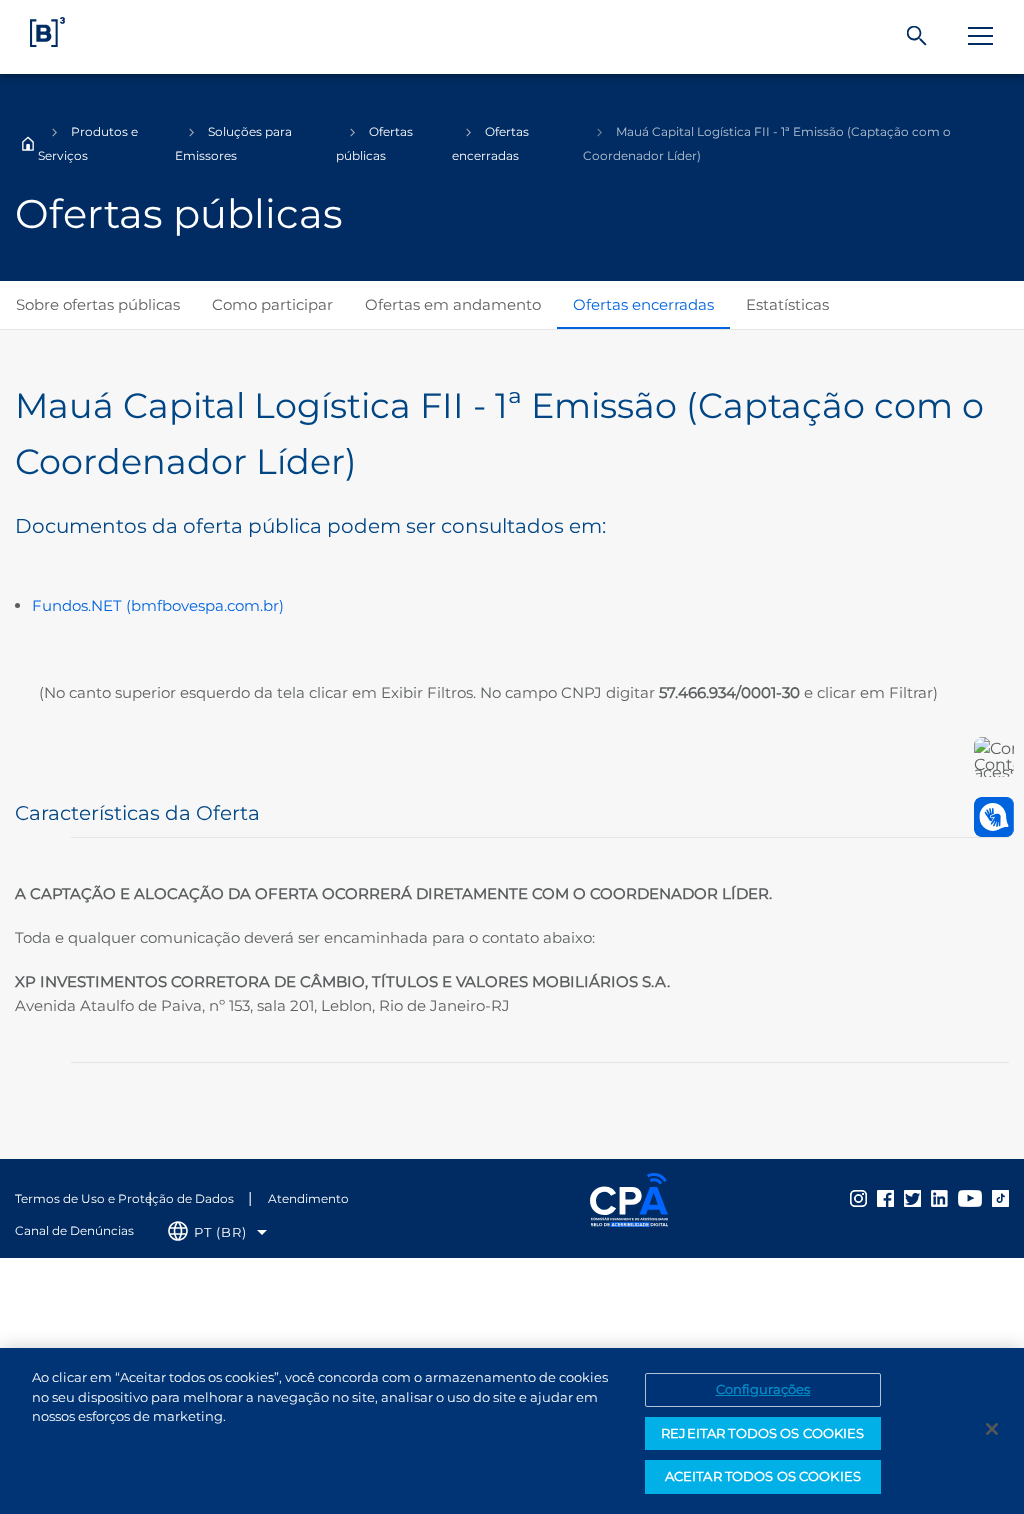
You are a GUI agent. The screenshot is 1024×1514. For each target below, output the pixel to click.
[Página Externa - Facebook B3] (885, 1198)
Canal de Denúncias (74, 1230)
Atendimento (308, 1198)
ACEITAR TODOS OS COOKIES (763, 1476)
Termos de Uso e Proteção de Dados (124, 1198)
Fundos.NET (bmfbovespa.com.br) (158, 605)
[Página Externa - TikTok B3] (1000, 1198)
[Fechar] (992, 1429)
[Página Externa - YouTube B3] (970, 1198)
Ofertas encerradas (643, 304)
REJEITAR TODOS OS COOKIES (762, 1433)
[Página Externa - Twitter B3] (912, 1198)
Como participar (272, 304)
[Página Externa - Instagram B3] (858, 1198)
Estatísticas (787, 304)
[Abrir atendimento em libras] (994, 817)
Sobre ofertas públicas (98, 304)
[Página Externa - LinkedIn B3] (939, 1198)
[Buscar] (917, 36)
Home (28, 144)
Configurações (763, 1389)
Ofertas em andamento (453, 304)
